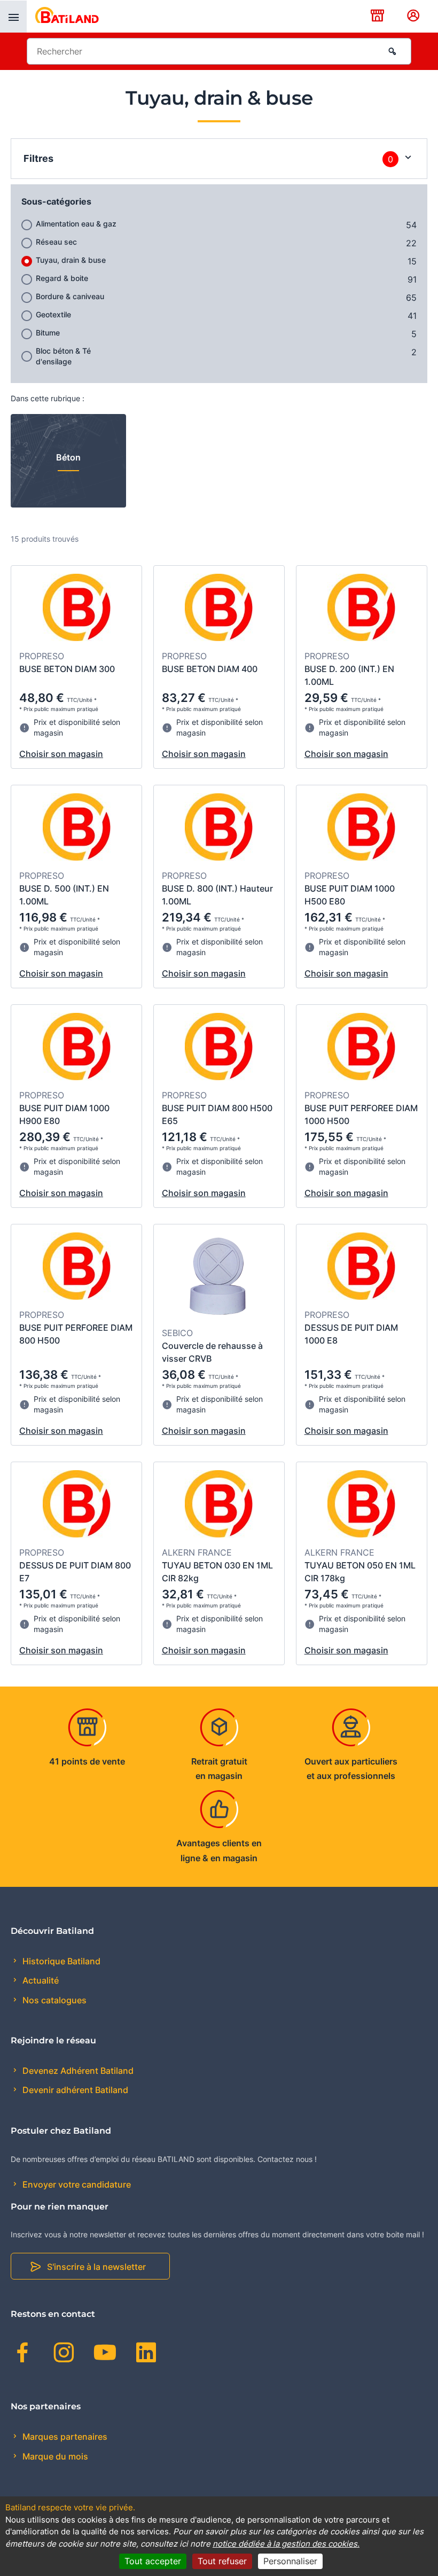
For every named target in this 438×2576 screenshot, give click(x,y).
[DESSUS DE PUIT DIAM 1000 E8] (361, 1268)
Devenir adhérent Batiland (74, 2090)
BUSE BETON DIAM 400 (210, 669)
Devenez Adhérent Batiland (77, 2071)
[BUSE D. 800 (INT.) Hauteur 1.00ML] (219, 829)
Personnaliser (290, 2561)
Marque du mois (54, 2456)
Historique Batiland (60, 1961)
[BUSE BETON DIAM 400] (219, 609)
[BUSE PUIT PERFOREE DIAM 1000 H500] (361, 1048)
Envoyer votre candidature (76, 2184)
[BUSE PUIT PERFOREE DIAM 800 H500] (77, 1268)
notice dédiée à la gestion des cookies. (286, 2544)
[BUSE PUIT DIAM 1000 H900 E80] (77, 1048)
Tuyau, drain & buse (71, 260)
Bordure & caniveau (70, 296)
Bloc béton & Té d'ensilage (63, 356)
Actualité (40, 1980)
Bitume (48, 333)
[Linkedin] (146, 2354)
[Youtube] (105, 2354)
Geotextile (53, 314)
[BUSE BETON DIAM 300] (77, 609)
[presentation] (13, 17)
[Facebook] (23, 2354)
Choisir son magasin (61, 754)
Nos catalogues (53, 2000)
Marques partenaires (64, 2437)
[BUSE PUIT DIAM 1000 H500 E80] (361, 829)
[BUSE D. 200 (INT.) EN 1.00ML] (361, 609)
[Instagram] (64, 2354)
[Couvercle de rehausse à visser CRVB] (219, 1277)
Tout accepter (153, 2561)
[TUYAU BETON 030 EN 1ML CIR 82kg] (219, 1505)
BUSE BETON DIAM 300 (67, 669)
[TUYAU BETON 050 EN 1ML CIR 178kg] (361, 1505)
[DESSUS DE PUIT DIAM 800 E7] (77, 1505)
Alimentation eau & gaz (76, 224)
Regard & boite (62, 278)
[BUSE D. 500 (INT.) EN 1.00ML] (77, 829)
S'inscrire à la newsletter (96, 2267)
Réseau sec (56, 242)
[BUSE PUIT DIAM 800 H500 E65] (219, 1048)
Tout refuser (222, 2561)
